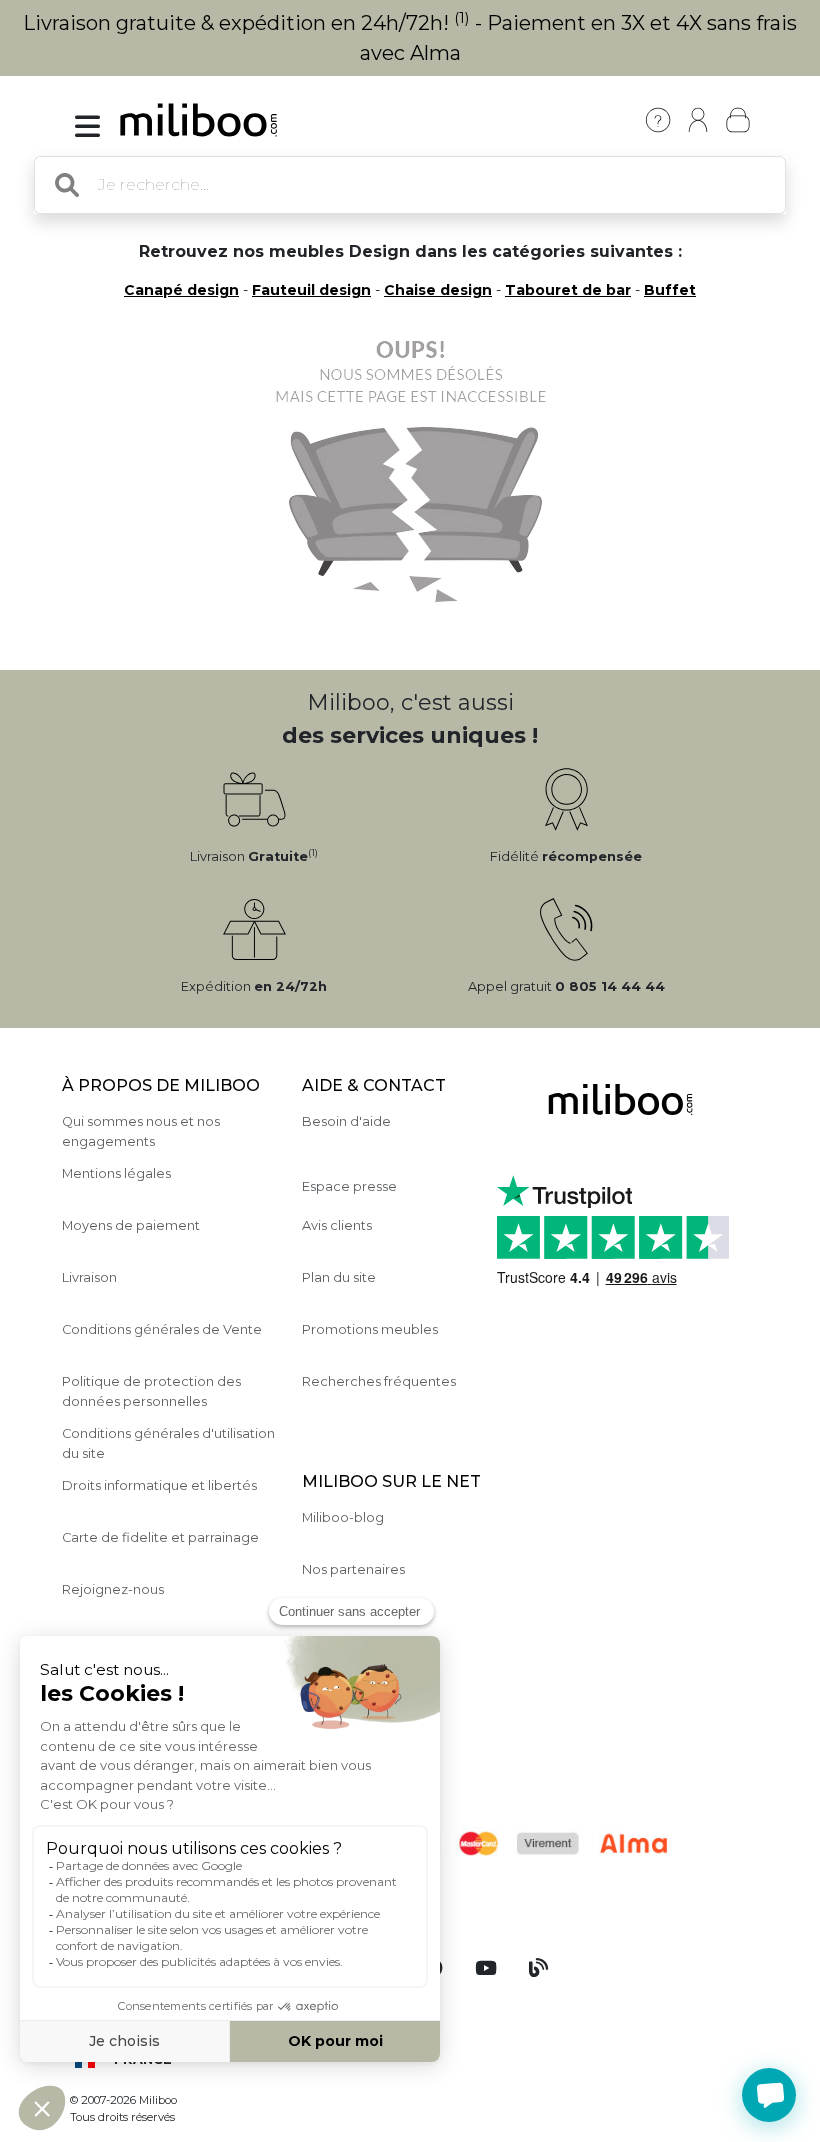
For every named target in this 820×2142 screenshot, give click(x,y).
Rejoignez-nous (113, 1589)
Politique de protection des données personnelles (151, 1391)
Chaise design (438, 290)
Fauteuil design (311, 290)
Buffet (670, 290)
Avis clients (337, 1225)
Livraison (89, 1277)
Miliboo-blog (343, 1517)
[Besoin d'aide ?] (769, 2095)
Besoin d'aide (346, 1121)
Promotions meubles (370, 1329)
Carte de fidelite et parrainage (160, 1537)
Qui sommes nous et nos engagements (141, 1131)
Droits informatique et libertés (159, 1485)
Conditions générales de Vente (162, 1329)
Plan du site (339, 1277)
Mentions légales (116, 1173)
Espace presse (349, 1186)
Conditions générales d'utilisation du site (168, 1443)
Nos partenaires (353, 1569)
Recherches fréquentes (379, 1381)
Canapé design (181, 290)
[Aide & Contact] (658, 120)
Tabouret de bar (568, 290)
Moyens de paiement (131, 1225)
